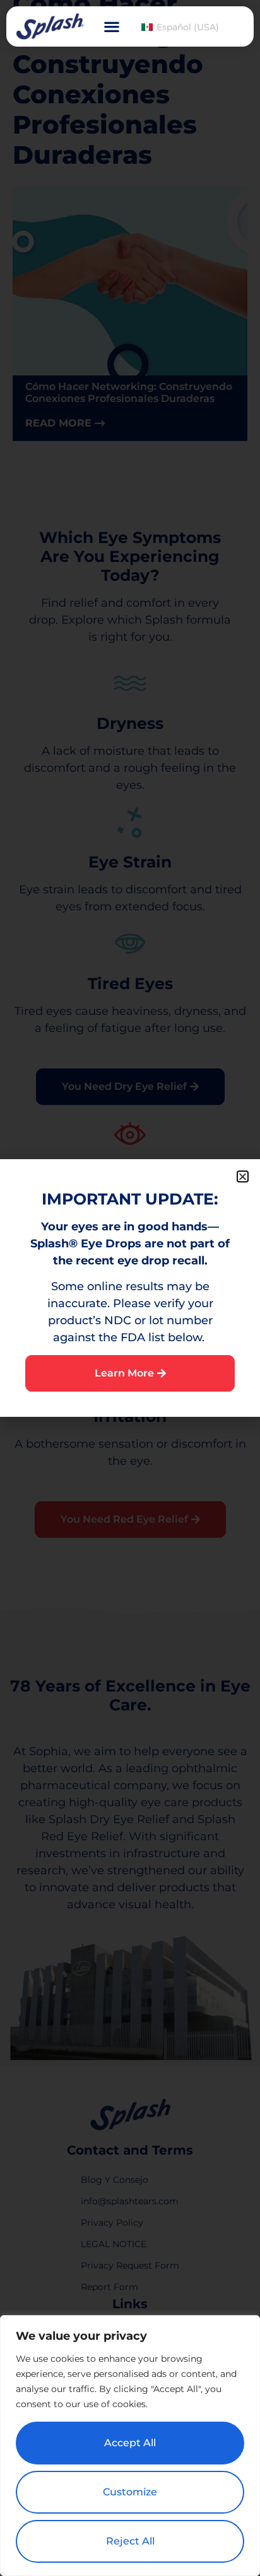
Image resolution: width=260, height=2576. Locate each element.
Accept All (130, 2443)
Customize (130, 2492)
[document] (130, 1288)
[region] (130, 2446)
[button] (111, 27)
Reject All (130, 2541)
